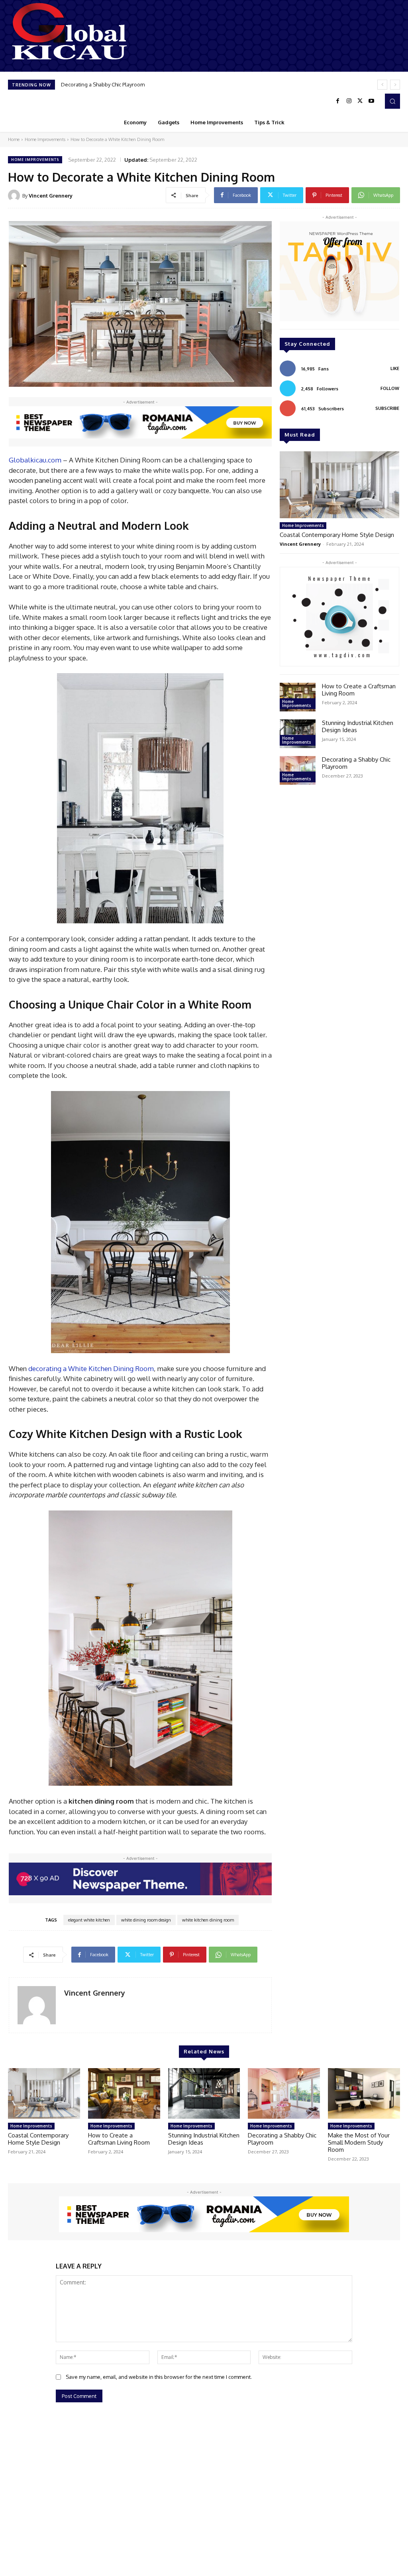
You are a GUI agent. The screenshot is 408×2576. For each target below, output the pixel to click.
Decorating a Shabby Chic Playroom (356, 763)
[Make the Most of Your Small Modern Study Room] (364, 2093)
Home (14, 139)
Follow (390, 388)
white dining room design (146, 1920)
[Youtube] (371, 101)
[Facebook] (338, 101)
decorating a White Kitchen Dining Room (91, 1368)
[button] (392, 101)
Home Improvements (45, 139)
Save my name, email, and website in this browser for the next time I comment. (159, 2377)
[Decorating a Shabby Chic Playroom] (298, 770)
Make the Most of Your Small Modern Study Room (120, 84)
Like (395, 368)
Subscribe (387, 408)
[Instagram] (349, 101)
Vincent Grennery (51, 196)
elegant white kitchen (89, 1920)
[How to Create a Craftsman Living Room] (298, 697)
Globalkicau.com (35, 460)
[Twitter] (360, 101)
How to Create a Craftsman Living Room (359, 690)
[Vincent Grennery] (15, 196)
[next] (395, 85)
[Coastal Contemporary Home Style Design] (339, 485)
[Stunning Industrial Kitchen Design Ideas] (298, 734)
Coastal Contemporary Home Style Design (337, 535)
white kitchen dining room (208, 1920)
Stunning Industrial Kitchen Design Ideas (358, 726)
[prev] (382, 85)
